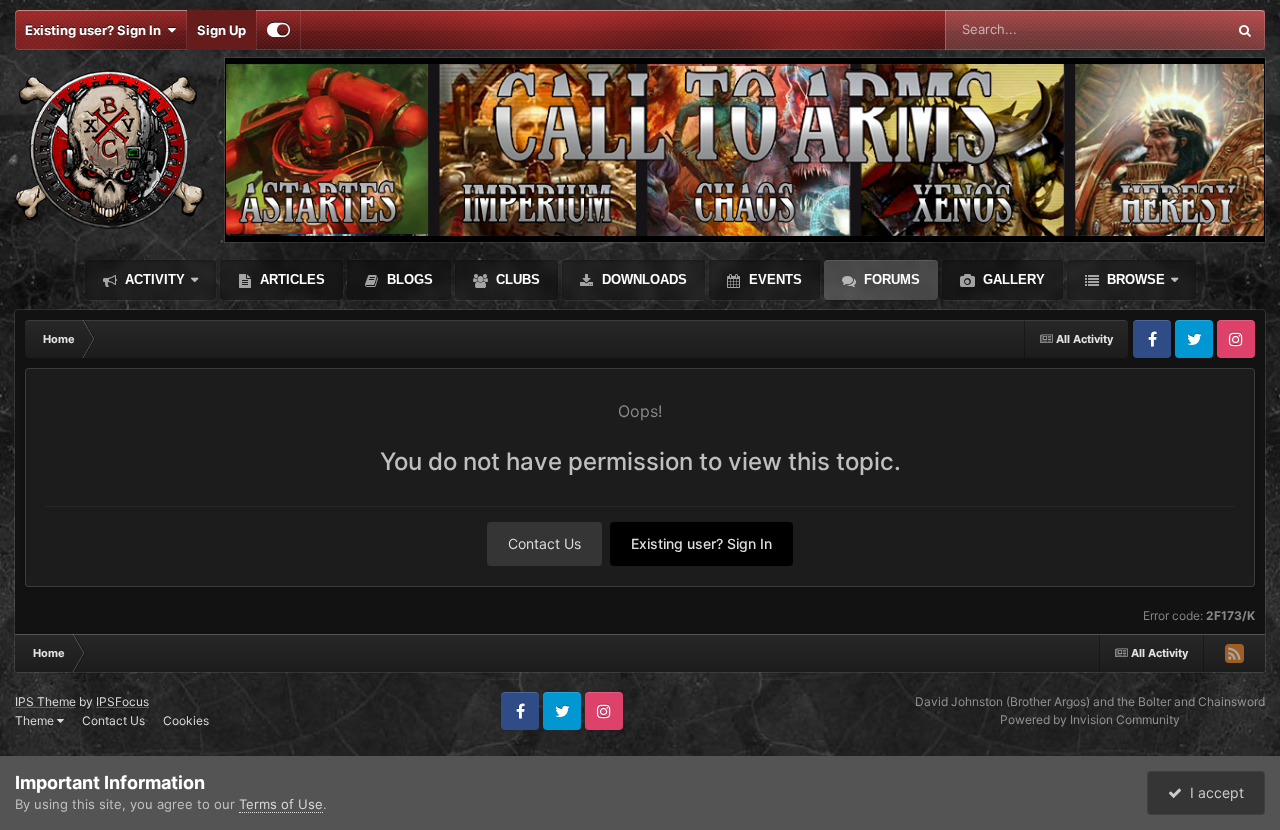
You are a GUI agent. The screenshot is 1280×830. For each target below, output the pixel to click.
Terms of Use (281, 804)
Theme (36, 720)
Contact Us (544, 543)
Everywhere (1164, 29)
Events (773, 279)
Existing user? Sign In (96, 30)
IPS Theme (45, 701)
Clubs (516, 279)
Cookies (186, 720)
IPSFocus (122, 701)
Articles (290, 279)
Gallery (1012, 279)
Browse (1134, 279)
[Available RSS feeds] (1234, 653)
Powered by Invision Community (1090, 719)
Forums (890, 279)
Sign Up (221, 30)
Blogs (408, 279)
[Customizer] (278, 30)
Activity (153, 279)
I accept (1213, 792)
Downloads (642, 279)
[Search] (1245, 30)
